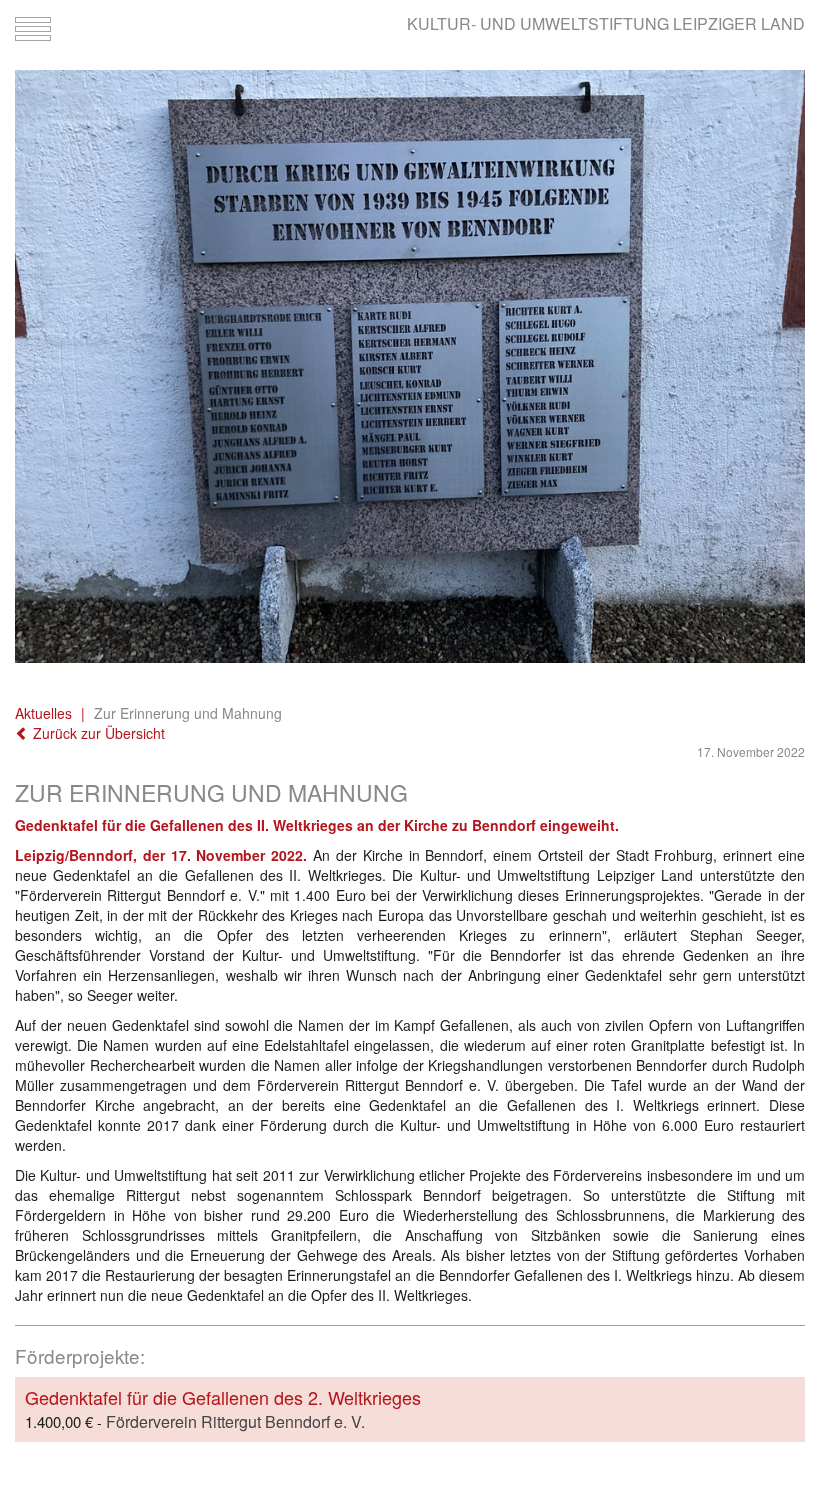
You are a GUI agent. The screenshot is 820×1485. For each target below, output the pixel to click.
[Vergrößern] (410, 366)
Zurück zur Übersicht (97, 733)
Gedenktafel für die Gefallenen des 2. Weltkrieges (223, 1397)
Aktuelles (43, 713)
